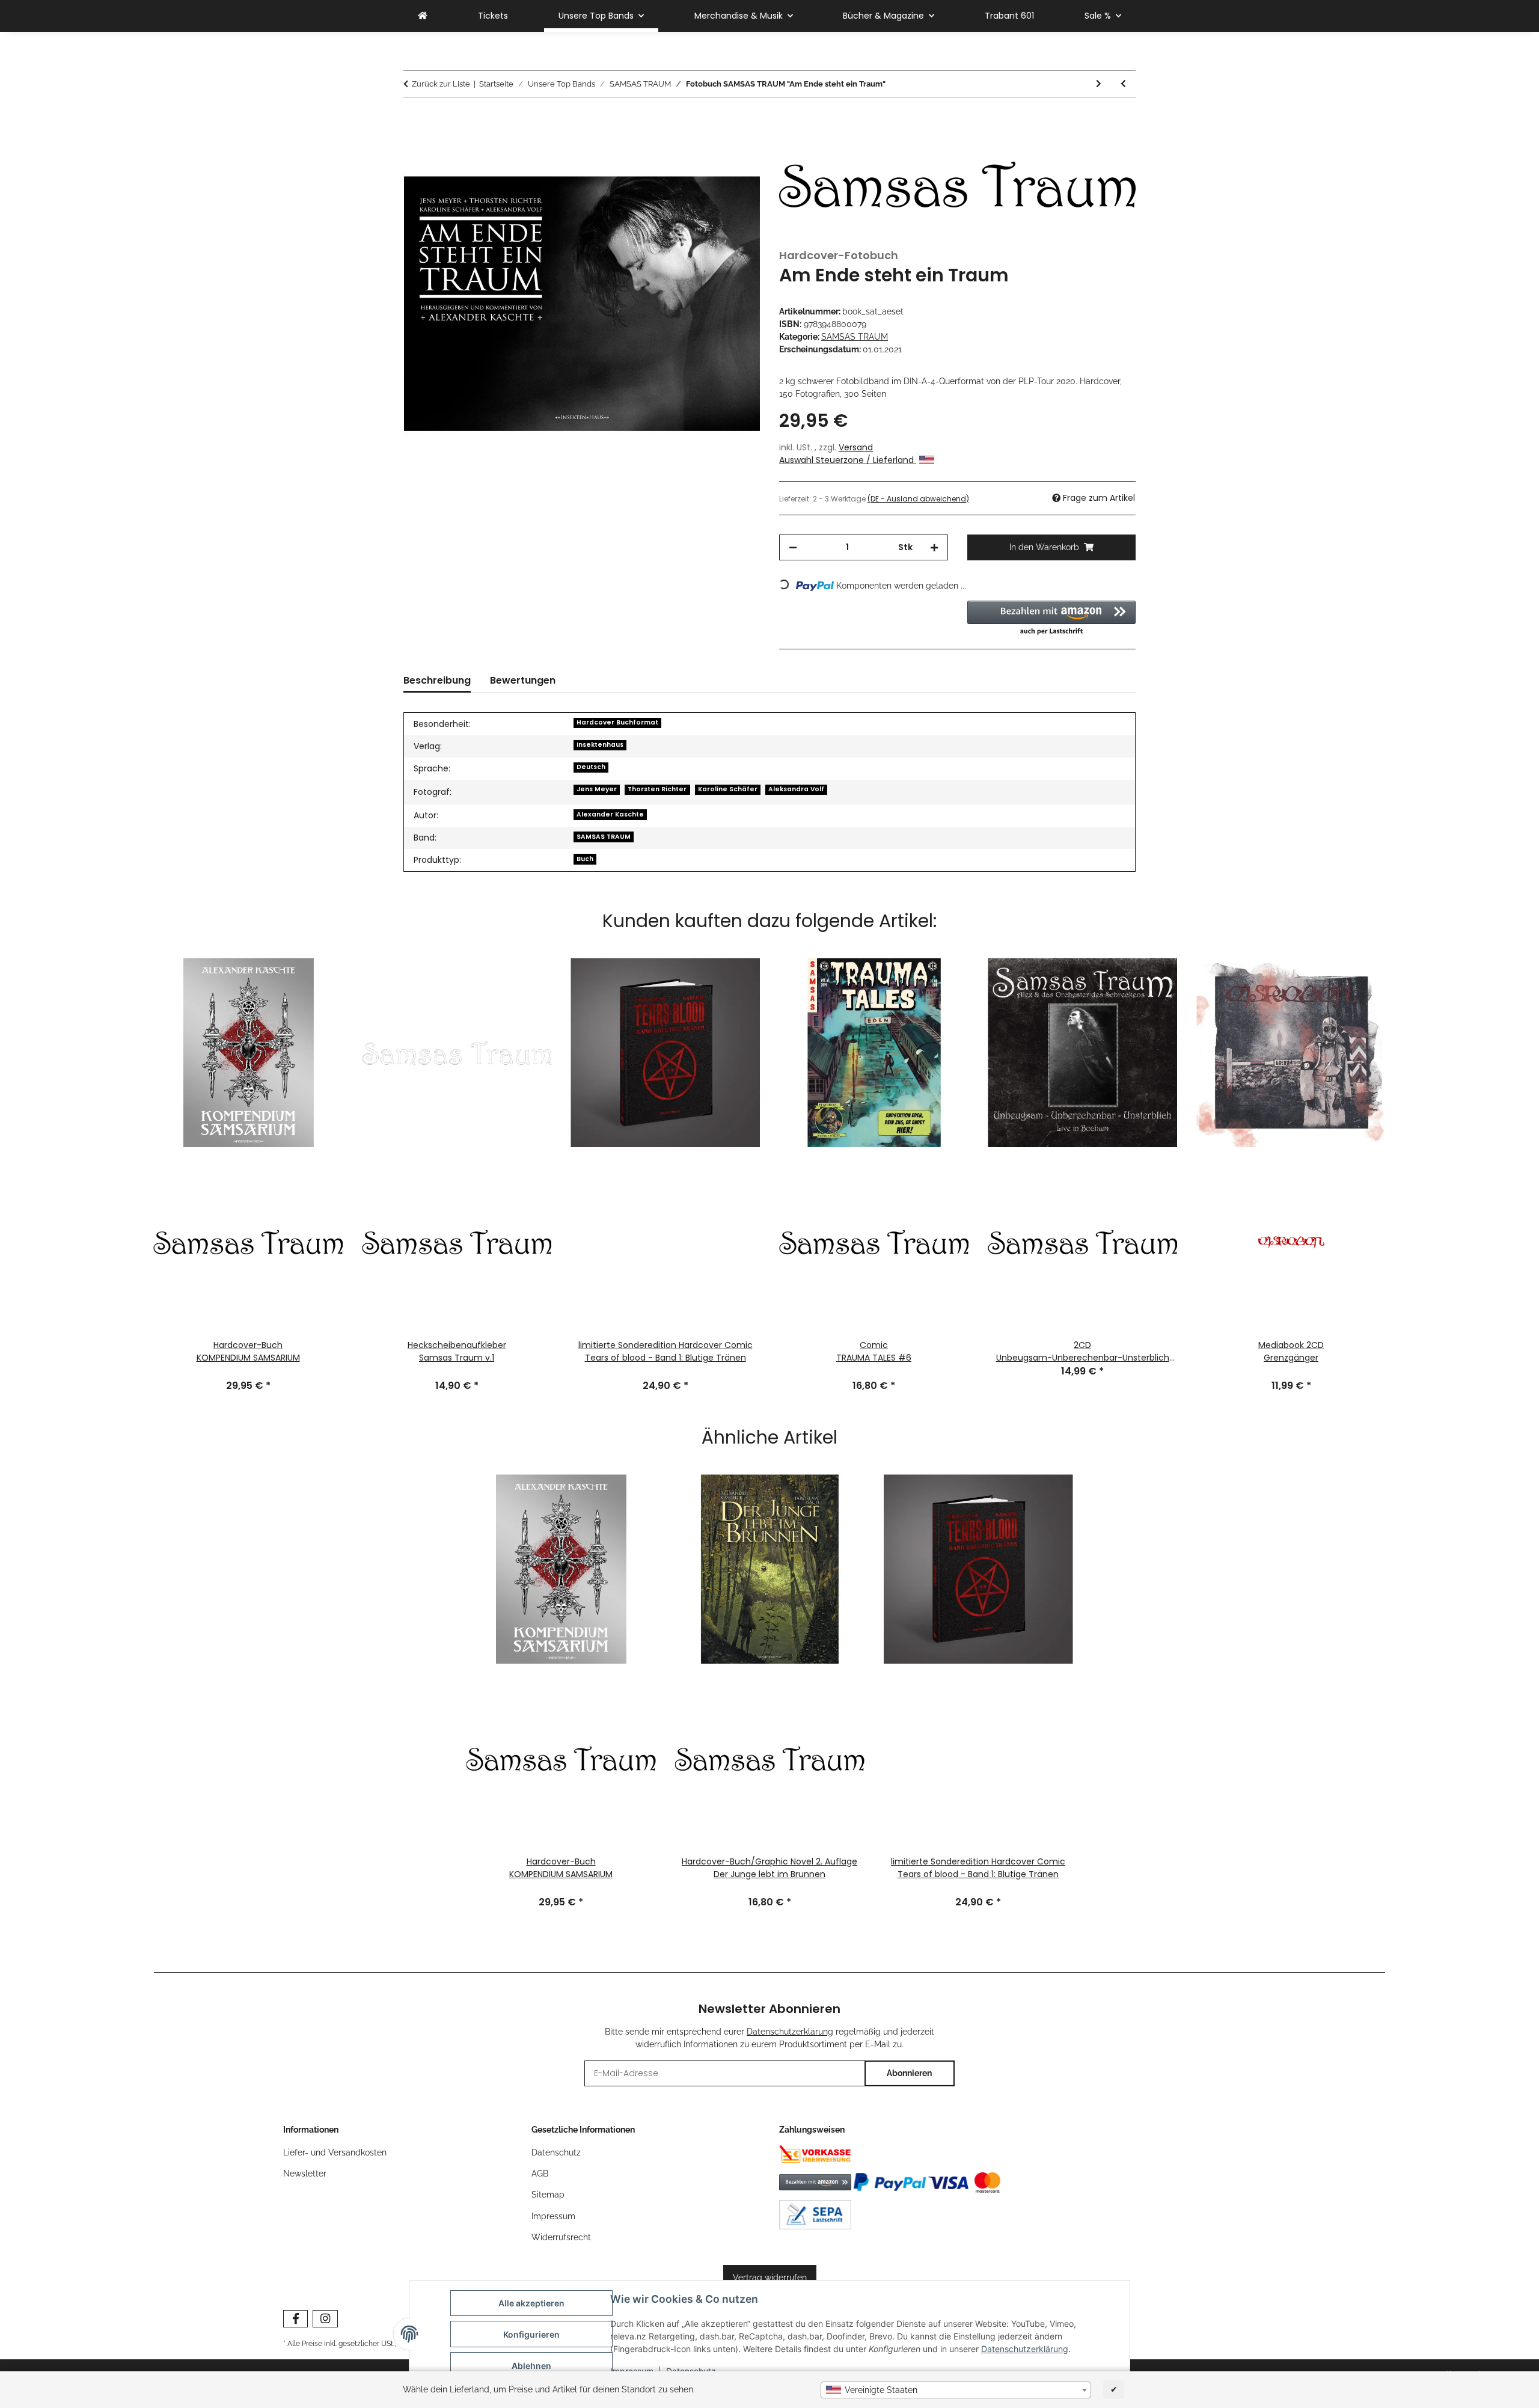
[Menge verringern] (793, 547)
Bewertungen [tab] (523, 680)
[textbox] (956, 2390)
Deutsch (591, 767)
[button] (1052, 619)
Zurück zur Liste (441, 84)
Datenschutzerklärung (1025, 2349)
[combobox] (956, 2390)
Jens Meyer (597, 789)
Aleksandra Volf (796, 789)
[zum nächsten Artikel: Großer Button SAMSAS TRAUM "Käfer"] (1099, 84)
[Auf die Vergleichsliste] (735, 148)
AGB (540, 2174)
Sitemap (548, 2195)
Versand (856, 447)
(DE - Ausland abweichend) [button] (918, 499)
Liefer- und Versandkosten (335, 2152)
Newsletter (305, 2174)
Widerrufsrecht (561, 2237)
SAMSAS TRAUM (855, 337)
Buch (585, 859)
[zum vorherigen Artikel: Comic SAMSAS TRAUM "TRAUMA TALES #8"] (1123, 84)
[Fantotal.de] (423, 16)
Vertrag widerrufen (770, 2278)
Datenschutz (556, 2152)
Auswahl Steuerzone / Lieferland (848, 460)
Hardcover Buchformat (617, 722)
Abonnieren (909, 2073)
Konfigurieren (531, 2334)
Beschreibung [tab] (437, 680)
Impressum (553, 2216)
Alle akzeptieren (531, 2303)
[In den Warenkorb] (413, 118)
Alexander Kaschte (610, 814)
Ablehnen (531, 2366)
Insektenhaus (600, 745)
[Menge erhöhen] (934, 547)
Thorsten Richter (657, 789)
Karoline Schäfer (728, 789)
